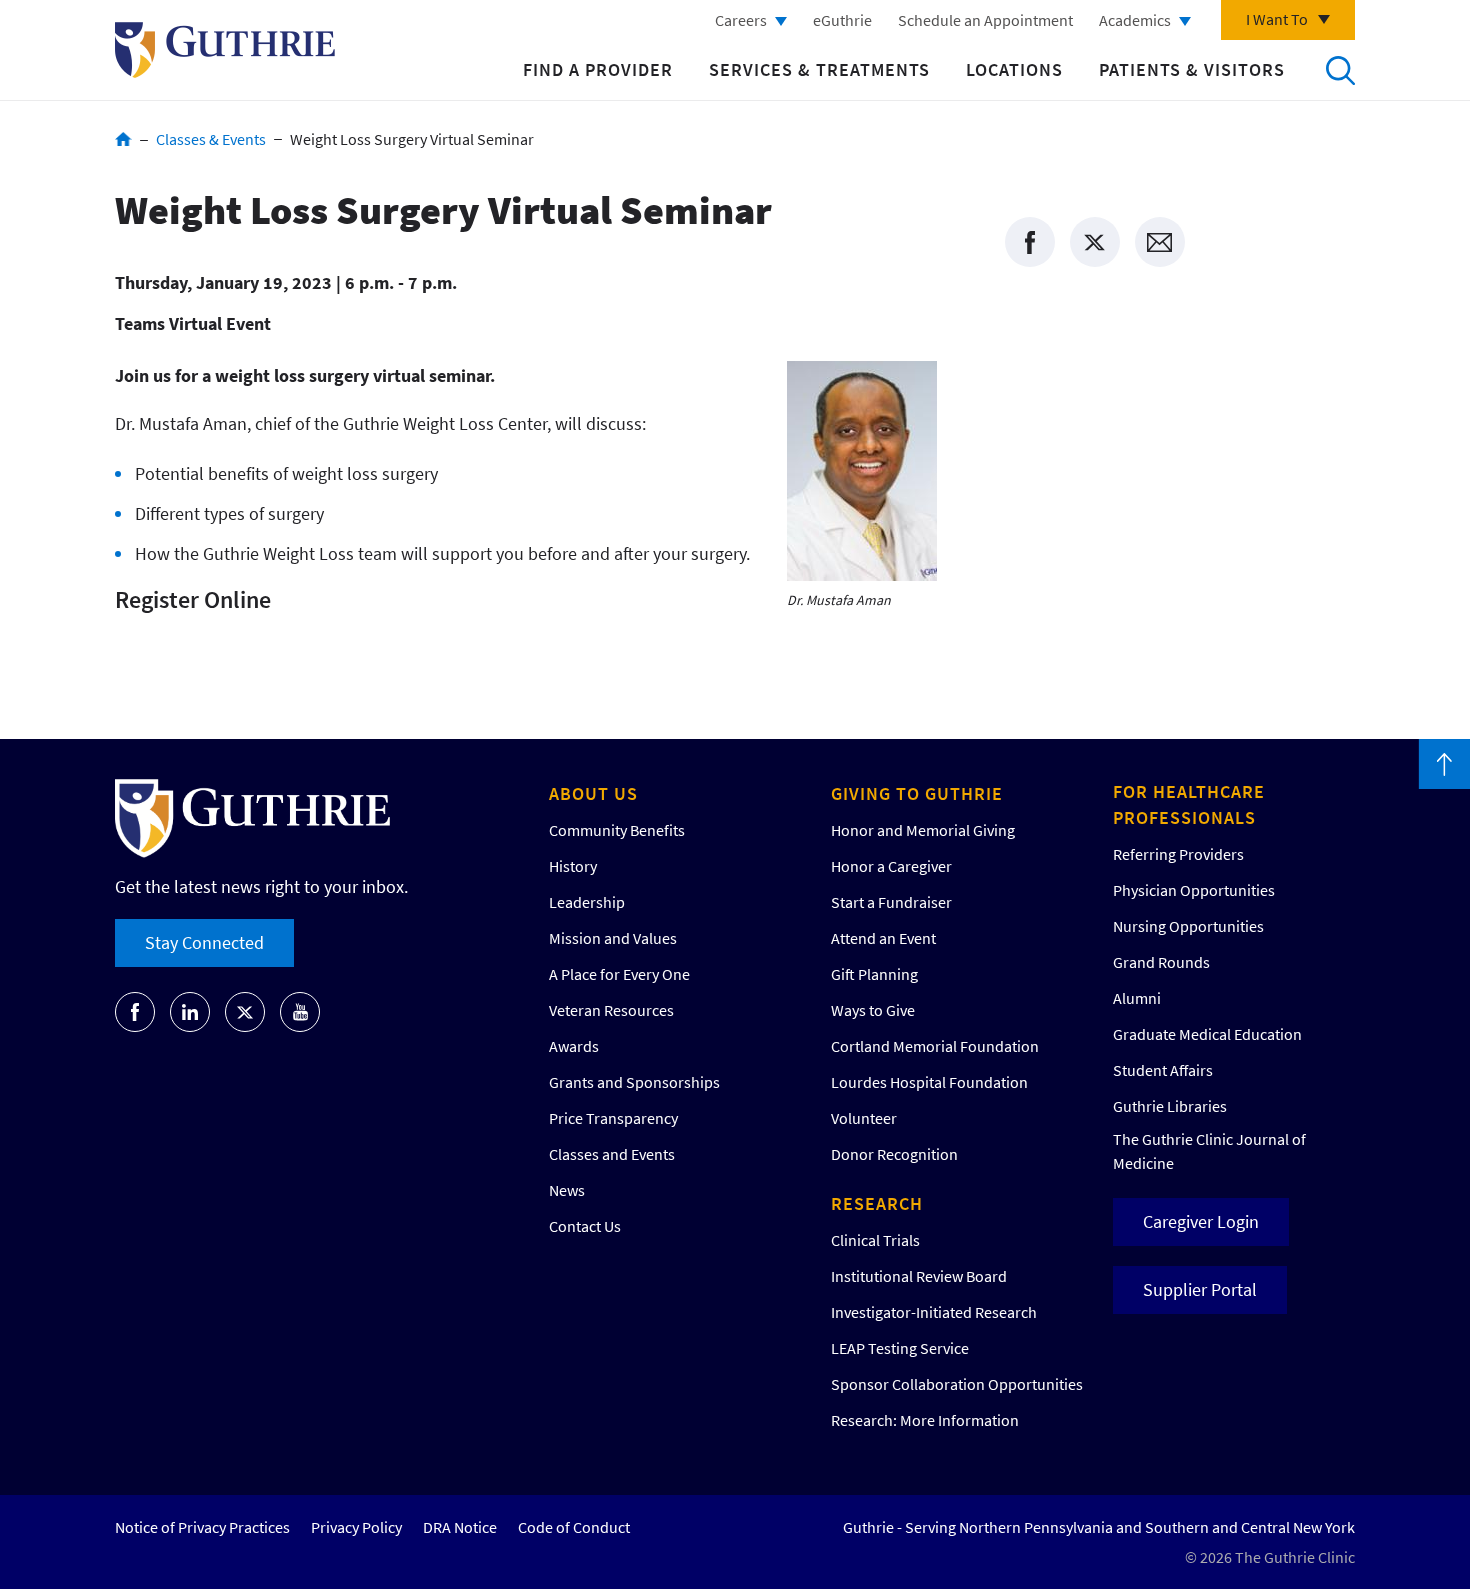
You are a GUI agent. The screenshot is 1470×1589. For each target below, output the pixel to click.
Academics (1135, 20)
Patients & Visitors (1192, 69)
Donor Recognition (894, 1154)
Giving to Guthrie (917, 793)
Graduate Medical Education (1207, 1034)
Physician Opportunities (1194, 890)
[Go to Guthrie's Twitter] (245, 1012)
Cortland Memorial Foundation (935, 1046)
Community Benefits (617, 830)
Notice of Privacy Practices (202, 1527)
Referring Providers (1178, 854)
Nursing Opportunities (1188, 926)
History (573, 866)
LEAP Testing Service (900, 1348)
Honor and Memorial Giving (923, 830)
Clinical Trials (875, 1240)
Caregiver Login (1201, 1221)
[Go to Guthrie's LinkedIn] (190, 1012)
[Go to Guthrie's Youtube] (300, 1012)
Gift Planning (874, 974)
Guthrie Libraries (1170, 1106)
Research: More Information (925, 1420)
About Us (593, 793)
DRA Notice (460, 1527)
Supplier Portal (1200, 1289)
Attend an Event (883, 938)
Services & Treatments (819, 69)
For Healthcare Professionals (1189, 804)
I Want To (1277, 19)
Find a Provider (598, 69)
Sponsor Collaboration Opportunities (957, 1384)
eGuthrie (842, 20)
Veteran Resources (611, 1010)
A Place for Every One (619, 974)
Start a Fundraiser (891, 902)
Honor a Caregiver (891, 866)
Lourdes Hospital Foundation (929, 1082)
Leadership (587, 902)
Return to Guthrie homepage (225, 50)
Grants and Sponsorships (634, 1082)
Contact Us (585, 1226)
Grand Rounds (1161, 962)
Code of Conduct (574, 1527)
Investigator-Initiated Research (934, 1312)
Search (1340, 70)
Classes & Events (211, 139)
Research (877, 1203)
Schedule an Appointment (985, 20)
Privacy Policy (356, 1527)
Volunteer (864, 1118)
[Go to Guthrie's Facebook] (135, 1012)
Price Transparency (613, 1118)
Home (123, 139)
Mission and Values (613, 938)
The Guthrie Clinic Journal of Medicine (1209, 1151)
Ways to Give (873, 1010)
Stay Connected (204, 942)
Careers (741, 20)
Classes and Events (612, 1154)
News (567, 1190)
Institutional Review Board (919, 1276)
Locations (1014, 69)
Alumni (1137, 998)
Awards (574, 1046)
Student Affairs (1163, 1070)
